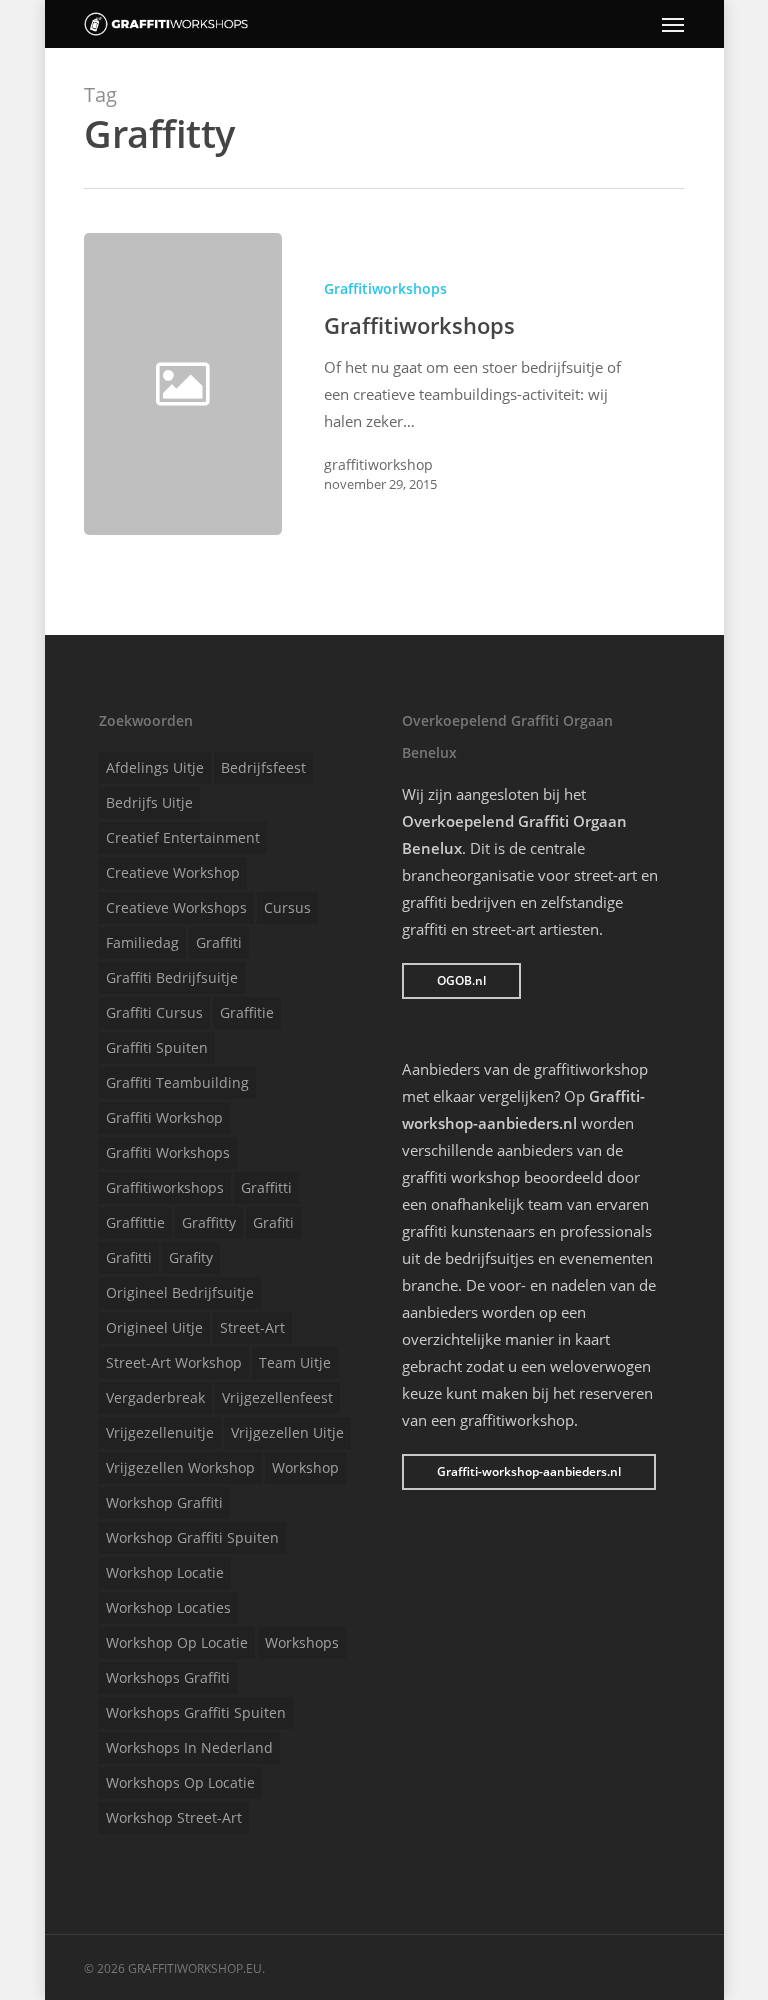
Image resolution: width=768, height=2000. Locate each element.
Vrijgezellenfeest (277, 1397)
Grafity (191, 1257)
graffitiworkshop (378, 464)
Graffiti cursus (154, 1012)
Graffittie (135, 1222)
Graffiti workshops (168, 1152)
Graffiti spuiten (157, 1047)
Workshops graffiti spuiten (196, 1712)
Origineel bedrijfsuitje (180, 1292)
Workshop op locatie (177, 1642)
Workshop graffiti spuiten (192, 1537)
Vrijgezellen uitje (287, 1432)
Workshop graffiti (164, 1502)
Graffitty (209, 1222)
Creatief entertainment (183, 837)
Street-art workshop (174, 1362)
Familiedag (142, 942)
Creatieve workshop (173, 872)
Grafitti (129, 1257)
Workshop (305, 1467)
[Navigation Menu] (673, 24)
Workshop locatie (165, 1572)
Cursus (287, 907)
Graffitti (266, 1187)
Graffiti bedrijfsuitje (172, 977)
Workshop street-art (174, 1817)
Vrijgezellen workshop (180, 1467)
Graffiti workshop (164, 1117)
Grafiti (273, 1222)
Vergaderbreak (155, 1397)
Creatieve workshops (176, 907)
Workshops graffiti (168, 1677)
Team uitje (295, 1362)
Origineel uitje (154, 1327)
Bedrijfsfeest (263, 767)
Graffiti (219, 942)
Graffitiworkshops (385, 288)
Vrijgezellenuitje (160, 1432)
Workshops (302, 1642)
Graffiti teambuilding (177, 1082)
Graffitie (247, 1012)
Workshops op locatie (180, 1782)
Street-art (252, 1327)
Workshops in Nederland (189, 1747)
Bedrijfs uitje (149, 802)
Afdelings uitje (155, 767)
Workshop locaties (168, 1607)
